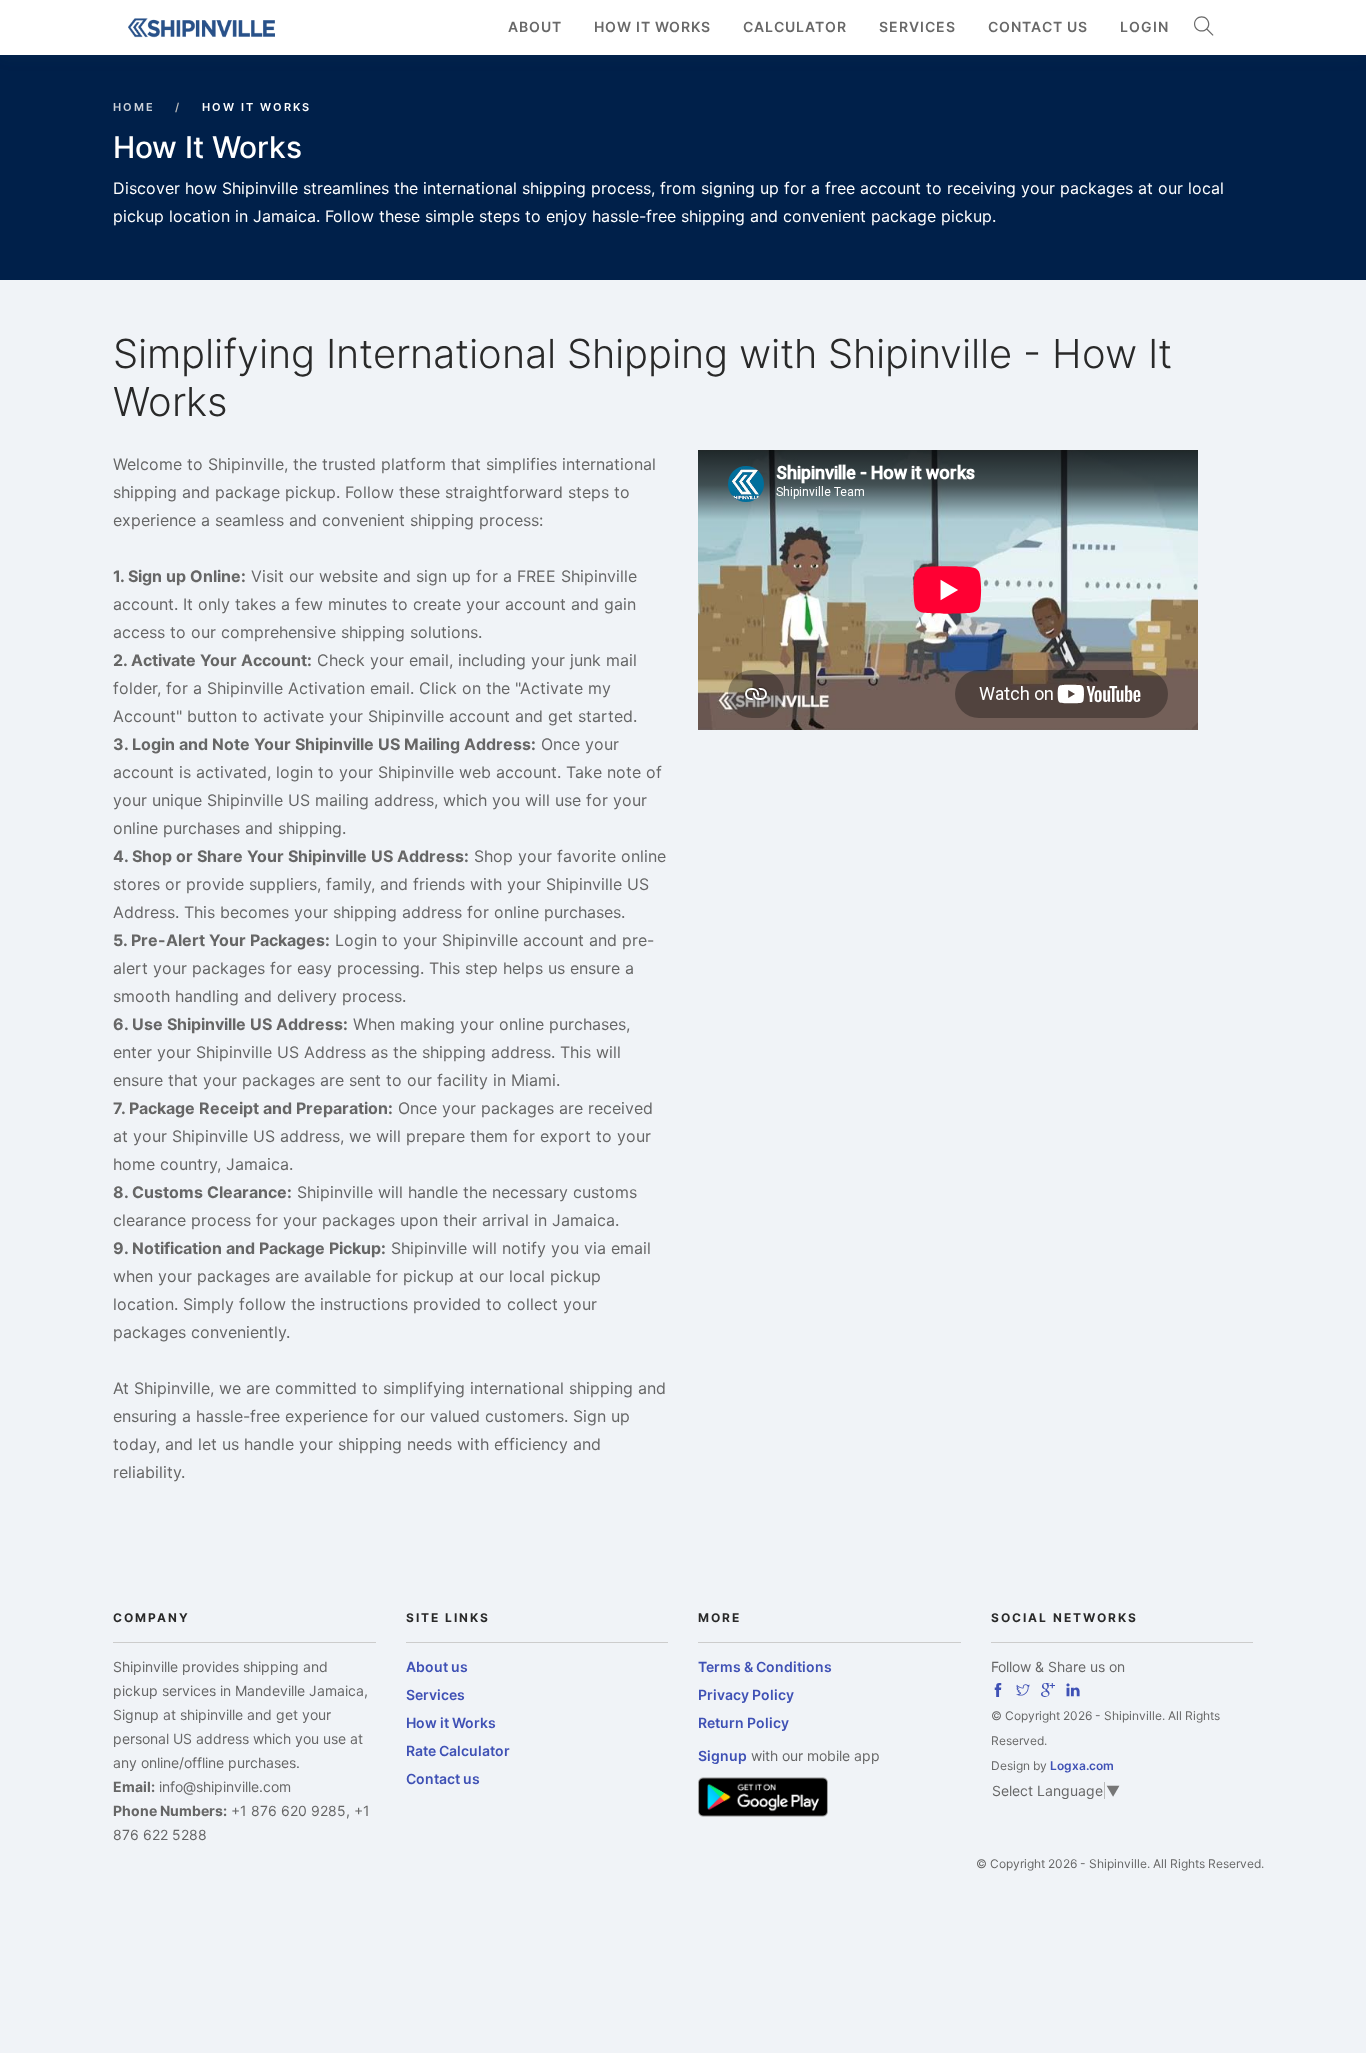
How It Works (652, 26)
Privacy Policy (746, 1694)
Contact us (1038, 26)
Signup (722, 1755)
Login (1144, 26)
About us (437, 1666)
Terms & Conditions (765, 1666)
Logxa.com (1082, 1765)
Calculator (795, 26)
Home (134, 107)
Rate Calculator (458, 1750)
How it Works (451, 1722)
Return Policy (743, 1722)
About (535, 26)
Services (917, 26)
